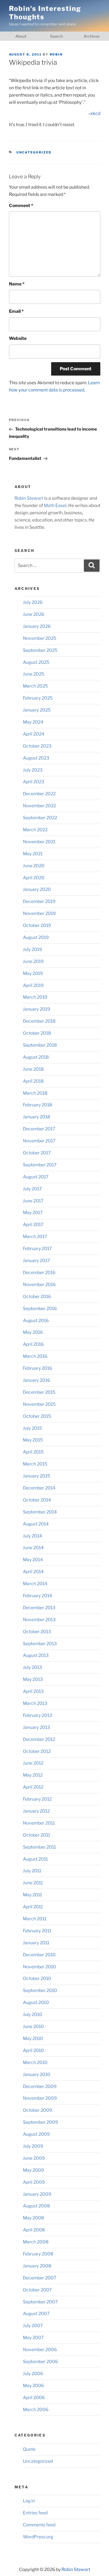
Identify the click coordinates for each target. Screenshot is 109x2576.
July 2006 (33, 2374)
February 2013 (37, 1715)
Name (17, 284)
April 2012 (33, 1787)
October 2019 (37, 925)
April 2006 (34, 2398)
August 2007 (36, 2314)
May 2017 (33, 1213)
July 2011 (32, 1871)
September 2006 (40, 2362)
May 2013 (33, 1679)
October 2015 (37, 1416)
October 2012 (37, 1751)
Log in (29, 2501)
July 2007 (33, 2326)
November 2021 (39, 842)
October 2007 (37, 2290)
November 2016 (39, 1285)
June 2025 (34, 674)
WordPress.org (38, 2537)
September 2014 (40, 1512)
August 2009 (36, 2134)
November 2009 (40, 2098)
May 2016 (33, 1332)
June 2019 (33, 961)
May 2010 (33, 2038)
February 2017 (37, 1249)
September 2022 (40, 818)
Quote (29, 2449)
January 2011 (36, 1943)
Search (56, 36)
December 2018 (39, 1021)
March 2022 (35, 830)
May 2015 (33, 1440)
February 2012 (37, 1799)
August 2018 (36, 1057)
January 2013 (36, 1727)
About (21, 36)
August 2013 (36, 1655)
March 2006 (36, 2410)
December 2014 (39, 1488)
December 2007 (40, 2278)
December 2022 (39, 794)
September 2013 (40, 1644)
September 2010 (40, 1990)
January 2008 (37, 2266)
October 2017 (37, 1153)
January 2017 (36, 1261)
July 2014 (32, 1536)
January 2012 (36, 1811)
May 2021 (33, 854)
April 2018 (33, 1081)
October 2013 (37, 1632)
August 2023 (36, 758)
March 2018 (35, 1093)
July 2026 (33, 602)
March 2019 (35, 997)
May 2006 (33, 2386)
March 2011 (35, 1919)
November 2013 (39, 1620)
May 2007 (33, 2338)
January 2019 (36, 1009)
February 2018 (38, 1105)
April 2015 (33, 1452)
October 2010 (37, 1978)
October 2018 (37, 1033)
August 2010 (36, 2002)
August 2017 (36, 1177)
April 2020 (34, 878)
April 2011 (33, 1907)
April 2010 (33, 2050)
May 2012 (33, 1775)
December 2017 (39, 1129)
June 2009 (34, 2158)
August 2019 (36, 937)
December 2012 (39, 1739)
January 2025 (37, 710)
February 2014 (37, 1596)
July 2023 (33, 770)
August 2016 (36, 1321)
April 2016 (33, 1344)
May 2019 (33, 973)
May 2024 (33, 722)
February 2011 (37, 1931)
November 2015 (39, 1404)
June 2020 (34, 866)
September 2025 (40, 650)
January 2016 (36, 1380)
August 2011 (35, 1859)
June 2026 (34, 614)
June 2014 (33, 1548)
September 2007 (40, 2302)
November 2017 (39, 1141)
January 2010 (37, 2074)
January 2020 (37, 889)
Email (16, 311)
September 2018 (40, 1045)
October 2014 (37, 1500)
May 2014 (33, 1560)
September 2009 (40, 2122)
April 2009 (34, 2182)
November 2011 (39, 1823)
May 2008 (34, 2218)
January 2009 (37, 2194)
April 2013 (33, 1691)
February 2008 (38, 2254)
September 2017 (40, 1165)
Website (18, 338)
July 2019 (32, 949)
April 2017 (33, 1225)
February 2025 (38, 698)
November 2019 (39, 913)
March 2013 (35, 1703)
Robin (56, 54)
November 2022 (39, 806)
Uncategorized (34, 152)
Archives (92, 36)
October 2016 (37, 1297)
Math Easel (55, 505)
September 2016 (40, 1309)
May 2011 (32, 1895)
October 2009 (37, 2110)
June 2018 (33, 1069)
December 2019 (39, 901)
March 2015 (35, 1464)
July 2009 (33, 2146)
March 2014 (35, 1584)
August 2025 (36, 662)
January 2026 (37, 626)
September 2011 (39, 1847)
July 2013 (32, 1667)
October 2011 (36, 1835)
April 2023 (34, 782)
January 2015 (36, 1476)
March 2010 (35, 2062)
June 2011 (33, 1883)
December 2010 (39, 1955)
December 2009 (40, 2086)
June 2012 (33, 1763)
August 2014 (36, 1524)
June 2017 (33, 1201)
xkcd (95, 113)
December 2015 (39, 1392)
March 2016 (35, 1356)
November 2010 (39, 1967)
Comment (21, 206)
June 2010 (33, 2026)
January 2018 (37, 1117)
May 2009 (33, 2170)
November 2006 (40, 2350)
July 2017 (32, 1189)
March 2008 (36, 2242)
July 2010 (33, 2014)
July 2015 (32, 1428)
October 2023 (37, 746)
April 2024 (34, 734)
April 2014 (33, 1572)
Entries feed (35, 2513)
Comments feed (39, 2525)
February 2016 (37, 1368)
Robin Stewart (29, 498)
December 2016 (39, 1273)
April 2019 (33, 985)
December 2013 (39, 1608)
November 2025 (40, 638)
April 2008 (34, 2230)
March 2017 (35, 1237)
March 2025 (35, 686)
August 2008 (36, 2206)
